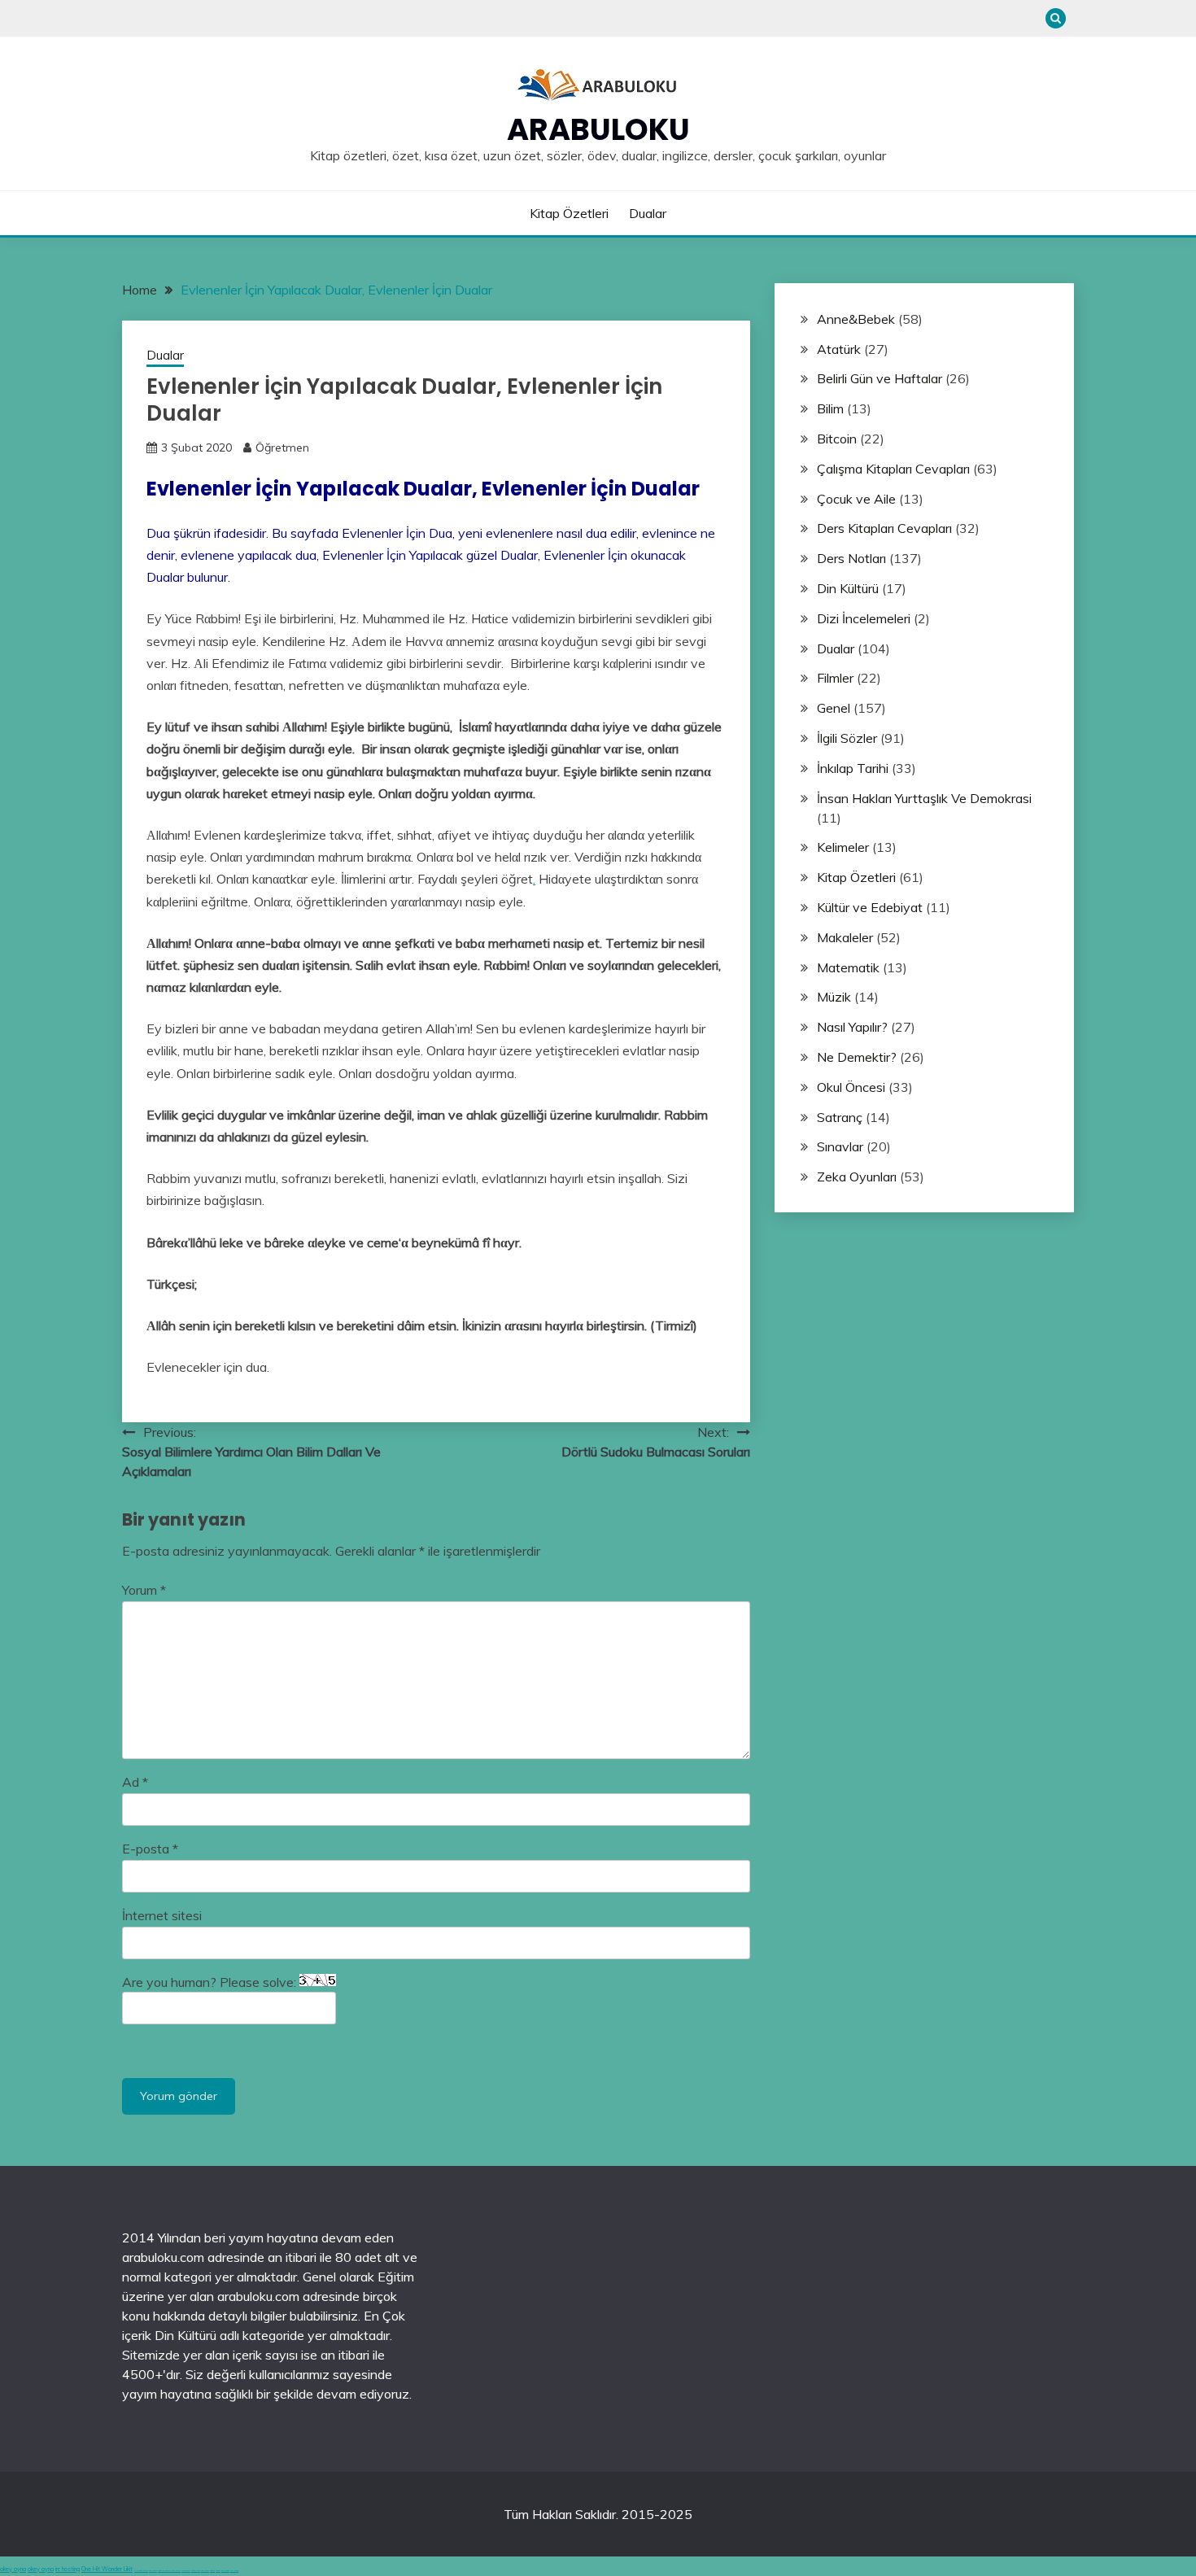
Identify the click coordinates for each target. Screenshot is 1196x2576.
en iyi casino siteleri (141, 2571)
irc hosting (68, 2569)
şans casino (205, 2571)
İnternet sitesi (162, 1915)
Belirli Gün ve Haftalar (880, 378)
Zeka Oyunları (857, 1177)
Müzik (834, 997)
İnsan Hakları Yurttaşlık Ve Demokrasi (924, 798)
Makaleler (845, 937)
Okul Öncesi (851, 1087)
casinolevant (186, 2571)
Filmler (835, 678)
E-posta (150, 1849)
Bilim (830, 408)
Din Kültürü (848, 588)
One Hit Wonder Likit (107, 2569)
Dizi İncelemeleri (864, 618)
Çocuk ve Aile (856, 499)
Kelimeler (843, 847)
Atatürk (839, 349)
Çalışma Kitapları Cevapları (893, 469)
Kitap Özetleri (569, 213)
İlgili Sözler (847, 738)
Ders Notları (851, 558)
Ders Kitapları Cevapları (884, 528)
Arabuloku (598, 129)
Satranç (840, 1117)
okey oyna (13, 2569)
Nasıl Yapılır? (852, 1027)
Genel (834, 708)
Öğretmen (282, 448)
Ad (135, 1782)
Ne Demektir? (857, 1057)
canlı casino (153, 2571)
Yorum (144, 1590)
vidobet (212, 2571)
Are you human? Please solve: (211, 1982)
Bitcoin (837, 439)
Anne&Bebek (856, 319)
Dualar (648, 213)
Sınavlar (840, 1146)
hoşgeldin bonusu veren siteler (169, 2571)
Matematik (848, 967)
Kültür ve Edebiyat (870, 907)
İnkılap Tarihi (853, 768)
